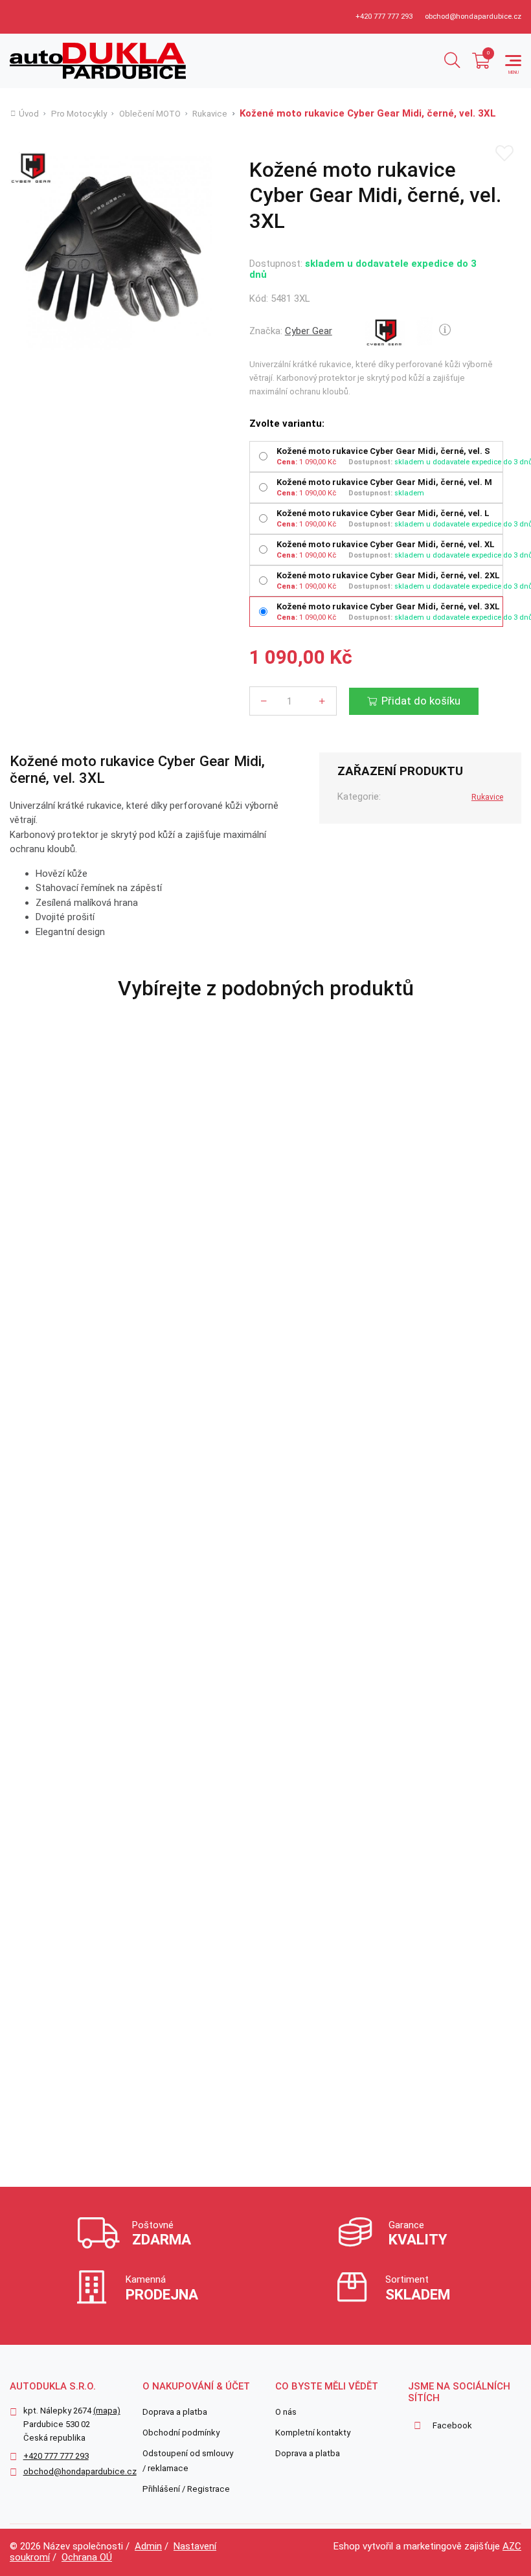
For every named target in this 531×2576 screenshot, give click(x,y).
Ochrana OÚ (87, 2557)
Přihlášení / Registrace (186, 2489)
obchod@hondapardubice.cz (473, 17)
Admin (148, 2546)
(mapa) (107, 2411)
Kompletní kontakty (313, 2433)
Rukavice (210, 114)
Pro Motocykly (79, 114)
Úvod (29, 114)
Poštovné (162, 2233)
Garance (418, 2233)
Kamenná (162, 2288)
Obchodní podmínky (181, 2433)
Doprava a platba (175, 2412)
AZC (512, 2546)
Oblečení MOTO (150, 114)
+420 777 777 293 (384, 17)
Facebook (452, 2425)
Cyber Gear (309, 331)
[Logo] (98, 61)
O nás (286, 2412)
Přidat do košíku (421, 701)
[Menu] (513, 61)
